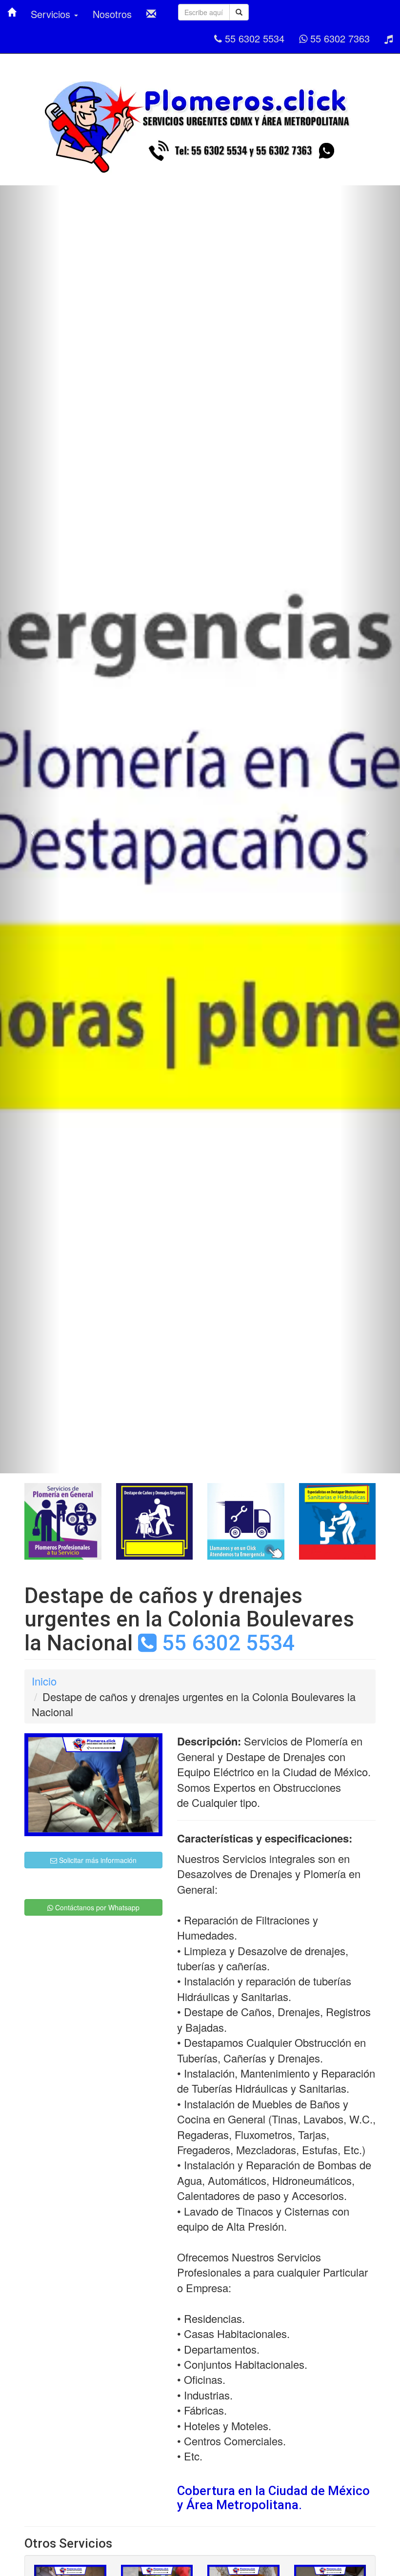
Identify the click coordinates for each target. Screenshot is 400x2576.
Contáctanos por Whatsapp (96, 1907)
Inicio (44, 1681)
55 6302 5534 (253, 38)
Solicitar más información (97, 1860)
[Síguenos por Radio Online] (389, 39)
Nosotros (112, 14)
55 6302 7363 (339, 38)
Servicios (52, 14)
